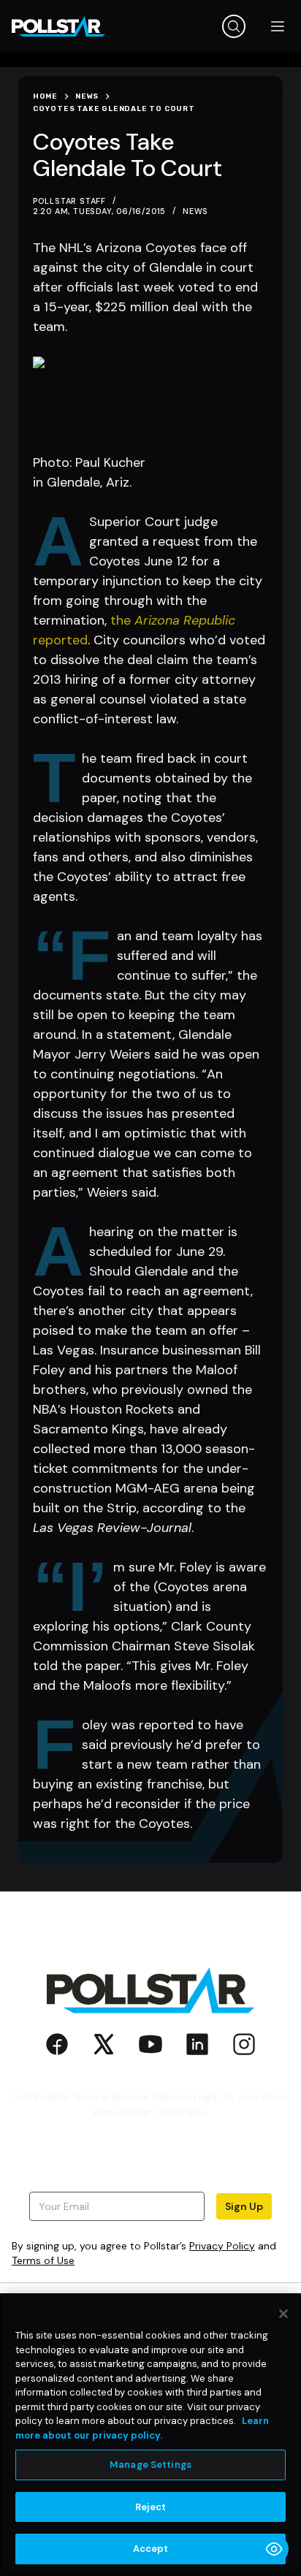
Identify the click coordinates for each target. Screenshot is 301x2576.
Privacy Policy (222, 2246)
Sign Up (244, 2206)
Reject (151, 2507)
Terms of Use (43, 2260)
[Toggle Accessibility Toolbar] (274, 2549)
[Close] (283, 2314)
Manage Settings (150, 2465)
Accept (151, 2549)
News (195, 211)
